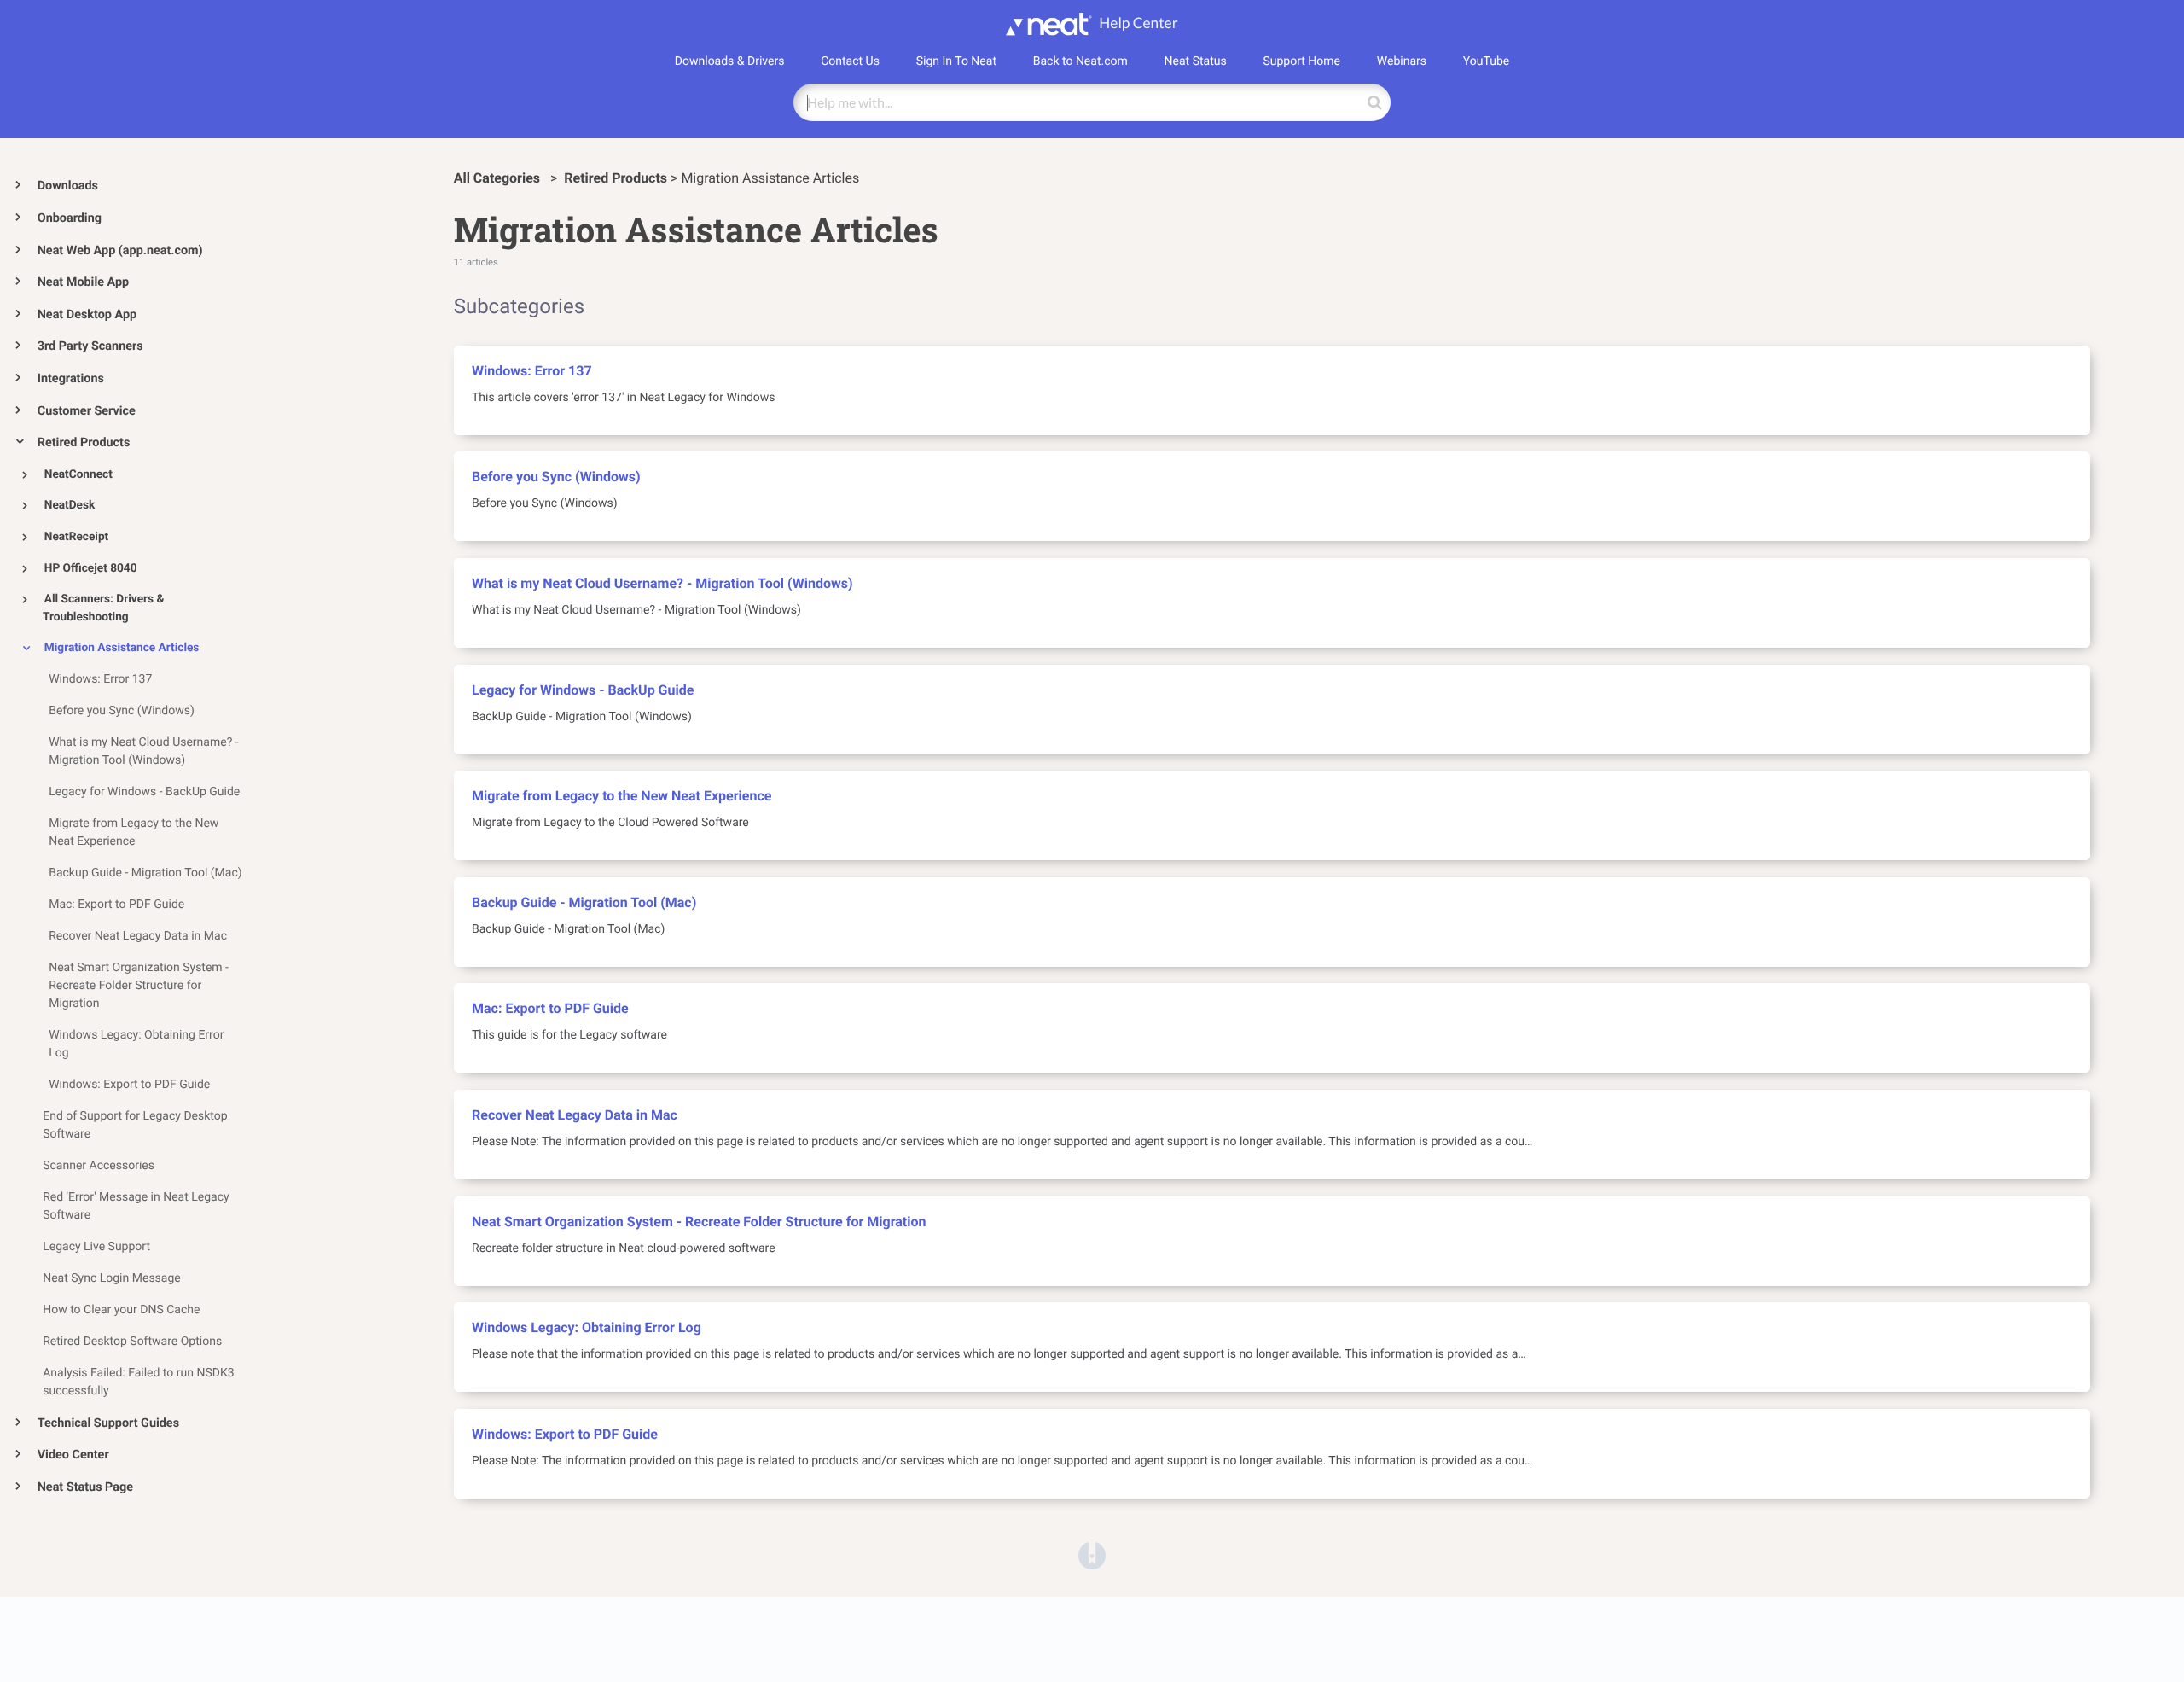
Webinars (1402, 61)
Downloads (68, 186)
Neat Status (1196, 61)
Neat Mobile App (83, 282)
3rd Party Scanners (90, 346)
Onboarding (70, 218)
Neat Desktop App (87, 314)
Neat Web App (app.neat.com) (120, 250)
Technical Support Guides (108, 1423)
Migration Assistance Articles (122, 648)
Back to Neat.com (1080, 61)
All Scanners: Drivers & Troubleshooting (103, 608)
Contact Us (850, 61)
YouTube (1486, 61)
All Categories (499, 178)
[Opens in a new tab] (1092, 1555)
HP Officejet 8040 (91, 568)
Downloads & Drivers (730, 61)
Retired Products (84, 442)
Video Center (73, 1455)
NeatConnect (78, 474)
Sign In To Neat (956, 61)
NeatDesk (70, 505)
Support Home (1301, 61)
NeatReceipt (76, 537)
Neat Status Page (85, 1487)
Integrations (71, 378)
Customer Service (87, 411)
